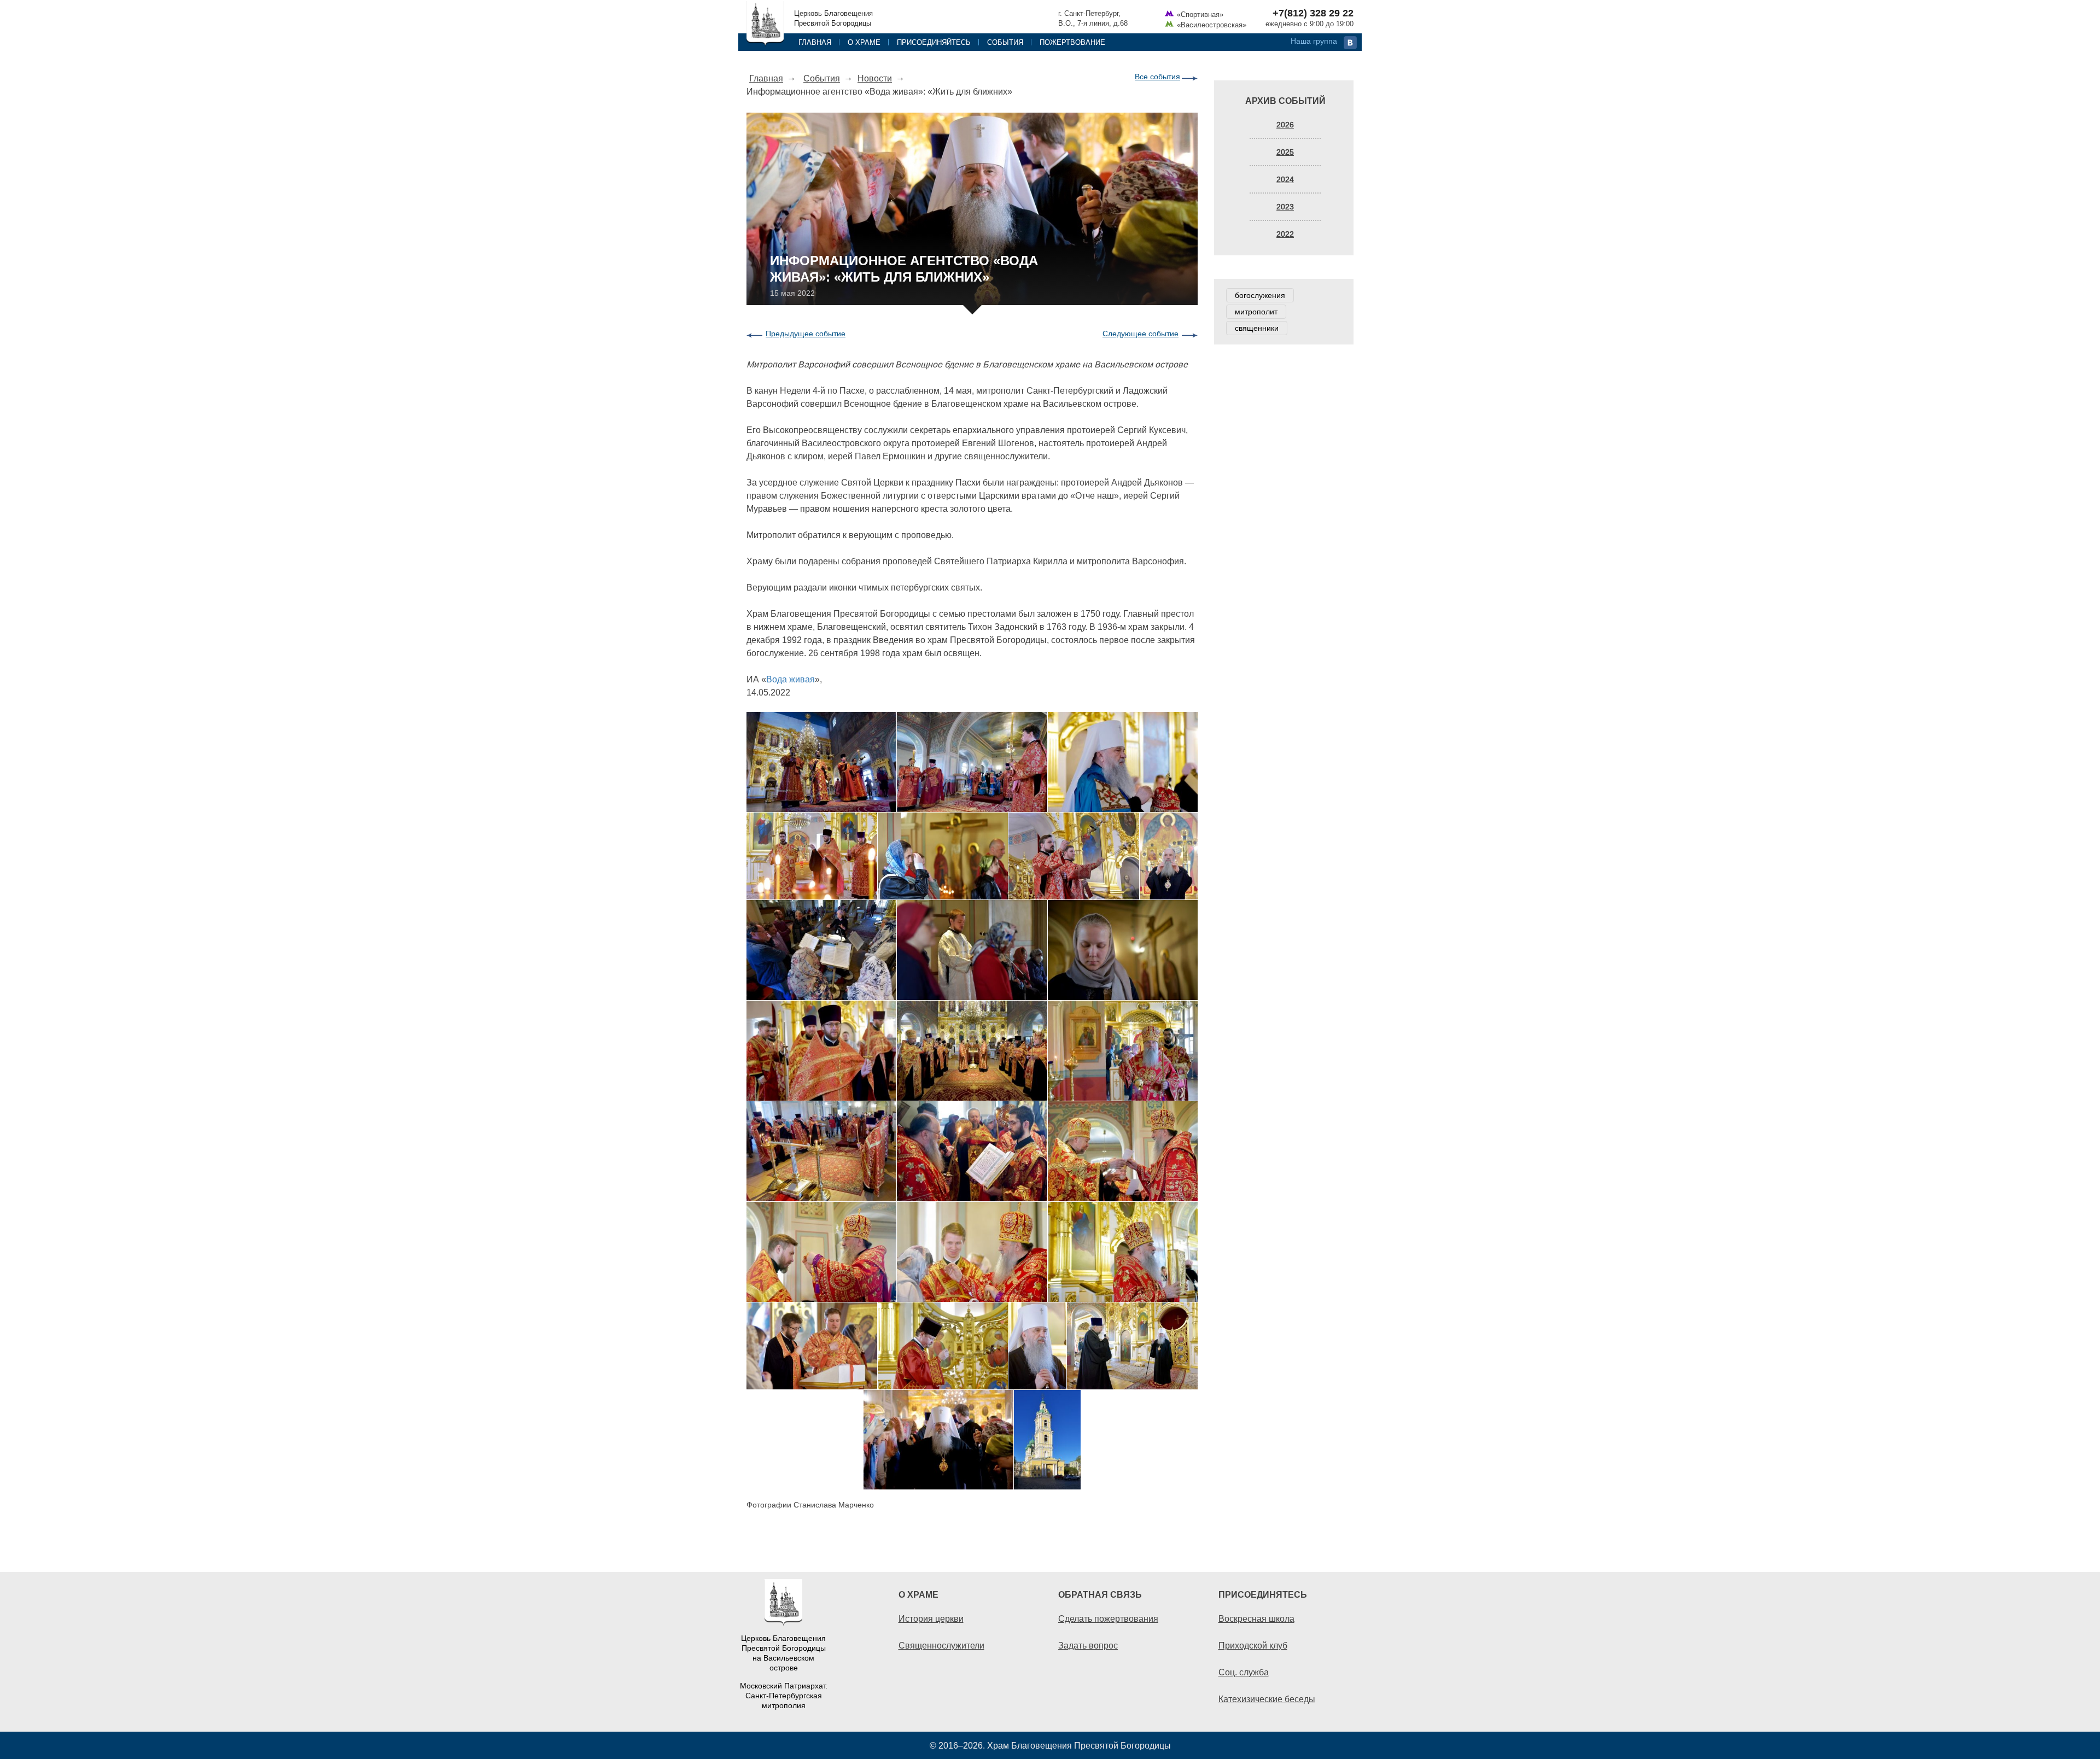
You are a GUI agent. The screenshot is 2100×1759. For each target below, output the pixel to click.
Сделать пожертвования (1108, 1618)
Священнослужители (941, 1645)
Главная (815, 42)
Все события (1157, 77)
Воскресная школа (1256, 1618)
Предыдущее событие (806, 334)
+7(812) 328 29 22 (1313, 13)
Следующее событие (1141, 334)
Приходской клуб (1253, 1645)
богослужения (1260, 295)
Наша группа (1314, 41)
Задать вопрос (1088, 1645)
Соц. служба (1244, 1672)
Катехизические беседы (1267, 1699)
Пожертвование (1072, 42)
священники (1257, 328)
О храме (864, 42)
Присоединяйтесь (934, 42)
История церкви (931, 1618)
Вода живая (791, 679)
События (1005, 42)
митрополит (1256, 312)
